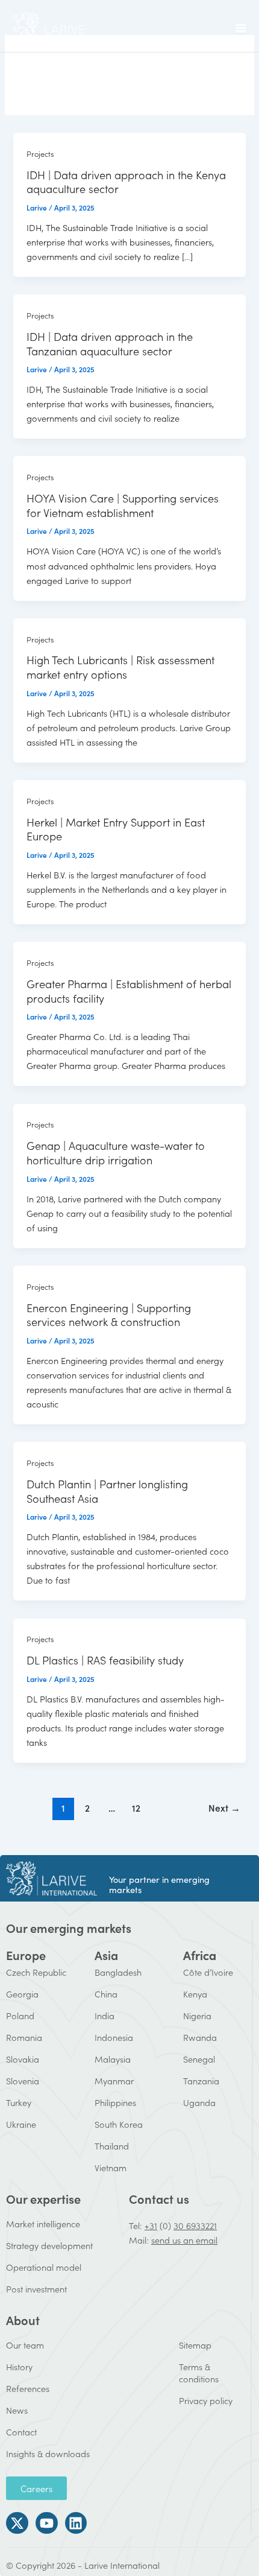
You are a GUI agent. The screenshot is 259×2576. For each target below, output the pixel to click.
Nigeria (197, 2015)
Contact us (159, 2198)
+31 (151, 2225)
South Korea (119, 2124)
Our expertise (43, 2198)
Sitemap (195, 2345)
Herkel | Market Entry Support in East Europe (116, 829)
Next (224, 1807)
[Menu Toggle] (241, 28)
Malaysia (113, 2059)
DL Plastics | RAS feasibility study (105, 1660)
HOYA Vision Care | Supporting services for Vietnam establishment (123, 505)
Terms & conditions (199, 2372)
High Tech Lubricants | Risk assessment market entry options (120, 667)
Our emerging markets (69, 1927)
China (106, 1994)
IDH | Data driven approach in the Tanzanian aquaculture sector (110, 343)
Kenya (195, 1994)
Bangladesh (118, 1972)
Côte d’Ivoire (208, 1972)
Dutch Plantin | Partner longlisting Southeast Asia (107, 1491)
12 (136, 1807)
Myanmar (114, 2080)
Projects (40, 153)
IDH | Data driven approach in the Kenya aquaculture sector (126, 182)
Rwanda (200, 2037)
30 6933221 (195, 2225)
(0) (165, 2225)
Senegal (199, 2059)
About (23, 2320)
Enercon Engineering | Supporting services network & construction (109, 1315)
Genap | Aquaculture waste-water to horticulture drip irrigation (116, 1152)
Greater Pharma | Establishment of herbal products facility (129, 991)
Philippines (115, 2102)
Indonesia (114, 2037)
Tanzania (201, 2080)
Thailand (112, 2146)
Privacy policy (206, 2400)
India (105, 2015)
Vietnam (111, 2167)
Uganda (199, 2102)
